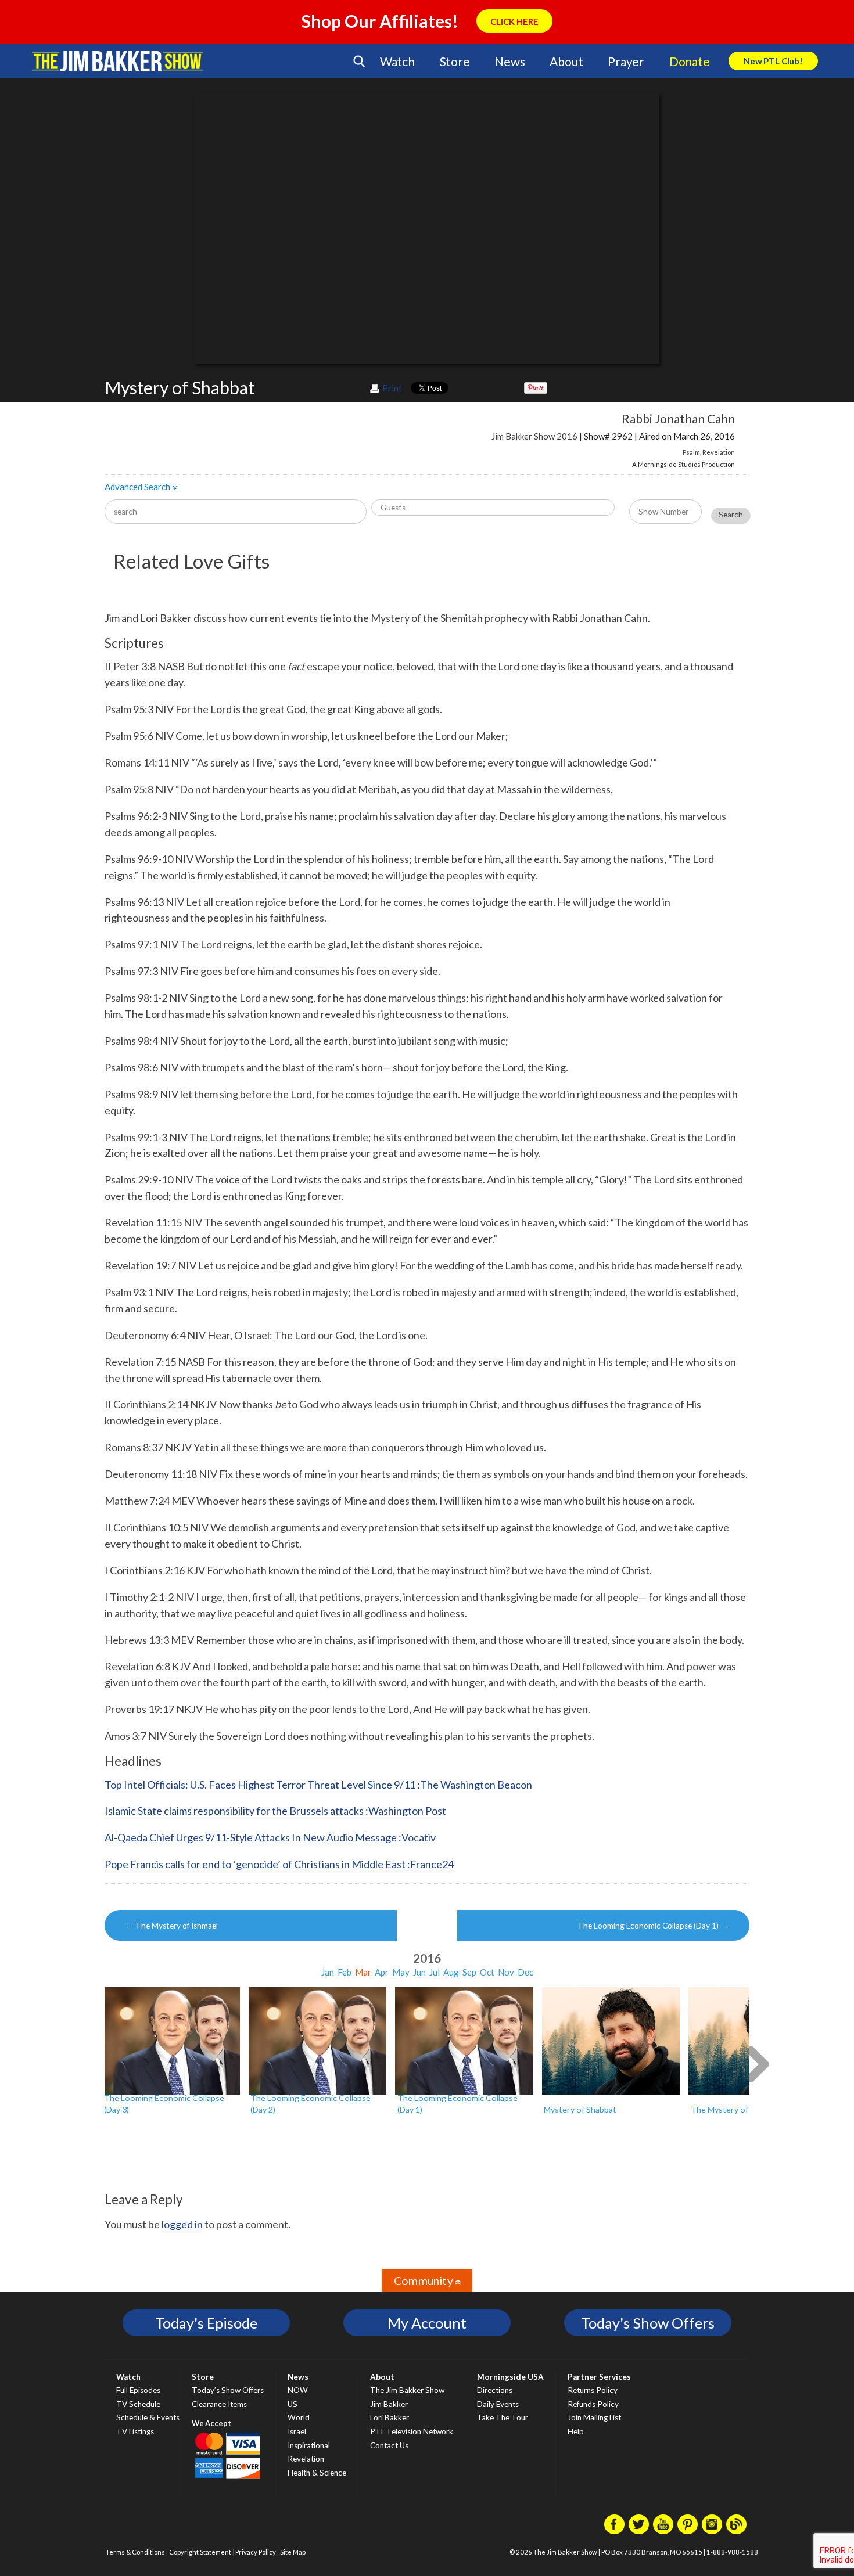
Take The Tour (503, 2417)
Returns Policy (593, 2390)
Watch (397, 61)
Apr (382, 1972)
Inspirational (309, 2445)
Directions (495, 2390)
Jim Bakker (117, 61)
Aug (451, 1972)
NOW (298, 2390)
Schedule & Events (148, 2417)
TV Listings (135, 2431)
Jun (419, 1972)
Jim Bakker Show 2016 (534, 436)
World (299, 2417)
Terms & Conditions (135, 2552)
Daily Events (498, 2404)
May (401, 1972)
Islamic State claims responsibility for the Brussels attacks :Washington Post (275, 1811)
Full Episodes (138, 2390)
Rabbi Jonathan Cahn (678, 418)
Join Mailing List (594, 2417)
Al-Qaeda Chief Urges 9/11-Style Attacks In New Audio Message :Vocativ (270, 1837)
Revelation (719, 452)
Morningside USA (510, 2377)
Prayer (626, 61)
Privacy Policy (256, 2552)
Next (757, 2063)
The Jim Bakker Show (407, 2390)
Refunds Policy (593, 2404)
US (293, 2404)
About (566, 61)
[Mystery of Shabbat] (611, 2041)
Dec (525, 1972)
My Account (427, 2323)
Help (576, 2431)
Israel (297, 2431)
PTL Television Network (412, 2431)
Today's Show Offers (648, 2323)
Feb (345, 1972)
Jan (328, 1972)
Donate (690, 61)
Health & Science (317, 2473)
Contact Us (389, 2445)
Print (392, 388)
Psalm (691, 452)
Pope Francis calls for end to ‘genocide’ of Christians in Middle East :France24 (279, 1864)
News (509, 61)
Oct (487, 1972)
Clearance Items (219, 2404)
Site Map (293, 2552)
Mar (363, 1972)
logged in (182, 2224)
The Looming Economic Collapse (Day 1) (653, 1926)
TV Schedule (138, 2404)
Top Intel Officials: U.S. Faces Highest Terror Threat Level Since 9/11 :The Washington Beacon (318, 1785)
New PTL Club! (773, 61)
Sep (469, 1972)
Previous (97, 2063)
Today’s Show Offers (228, 2390)
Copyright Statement (200, 2552)
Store (455, 61)
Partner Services (599, 2377)
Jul (435, 1972)
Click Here (514, 21)
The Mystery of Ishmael (172, 1926)
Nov (506, 1972)
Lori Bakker (390, 2417)
